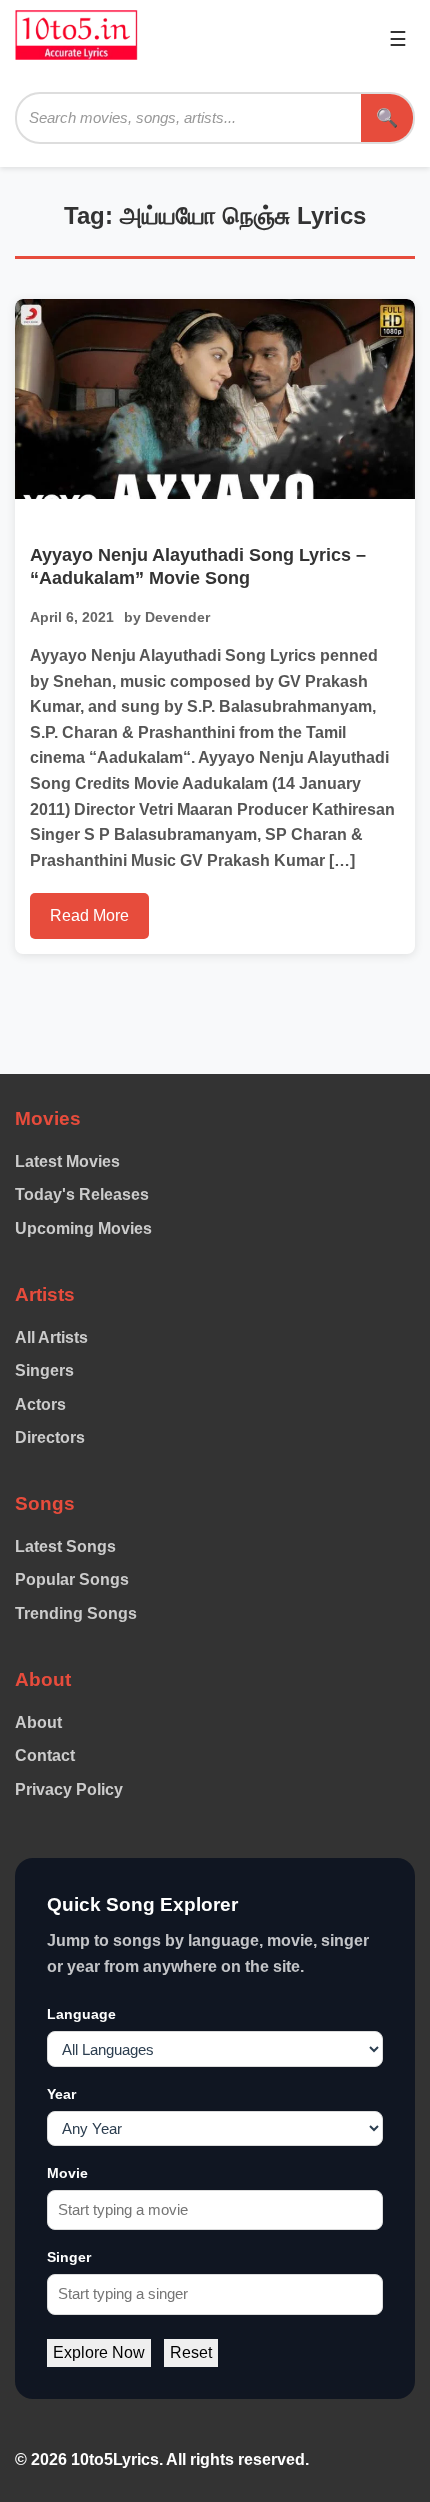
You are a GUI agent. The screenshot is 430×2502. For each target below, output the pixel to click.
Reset (191, 2352)
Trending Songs (76, 1613)
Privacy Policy (69, 1789)
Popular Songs (72, 1579)
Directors (50, 1437)
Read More (89, 915)
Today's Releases (82, 1194)
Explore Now (99, 2352)
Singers (44, 1370)
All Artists (51, 1337)
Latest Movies (67, 1161)
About (38, 1722)
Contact (45, 1755)
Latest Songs (65, 1546)
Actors (40, 1404)
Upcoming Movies (83, 1228)
